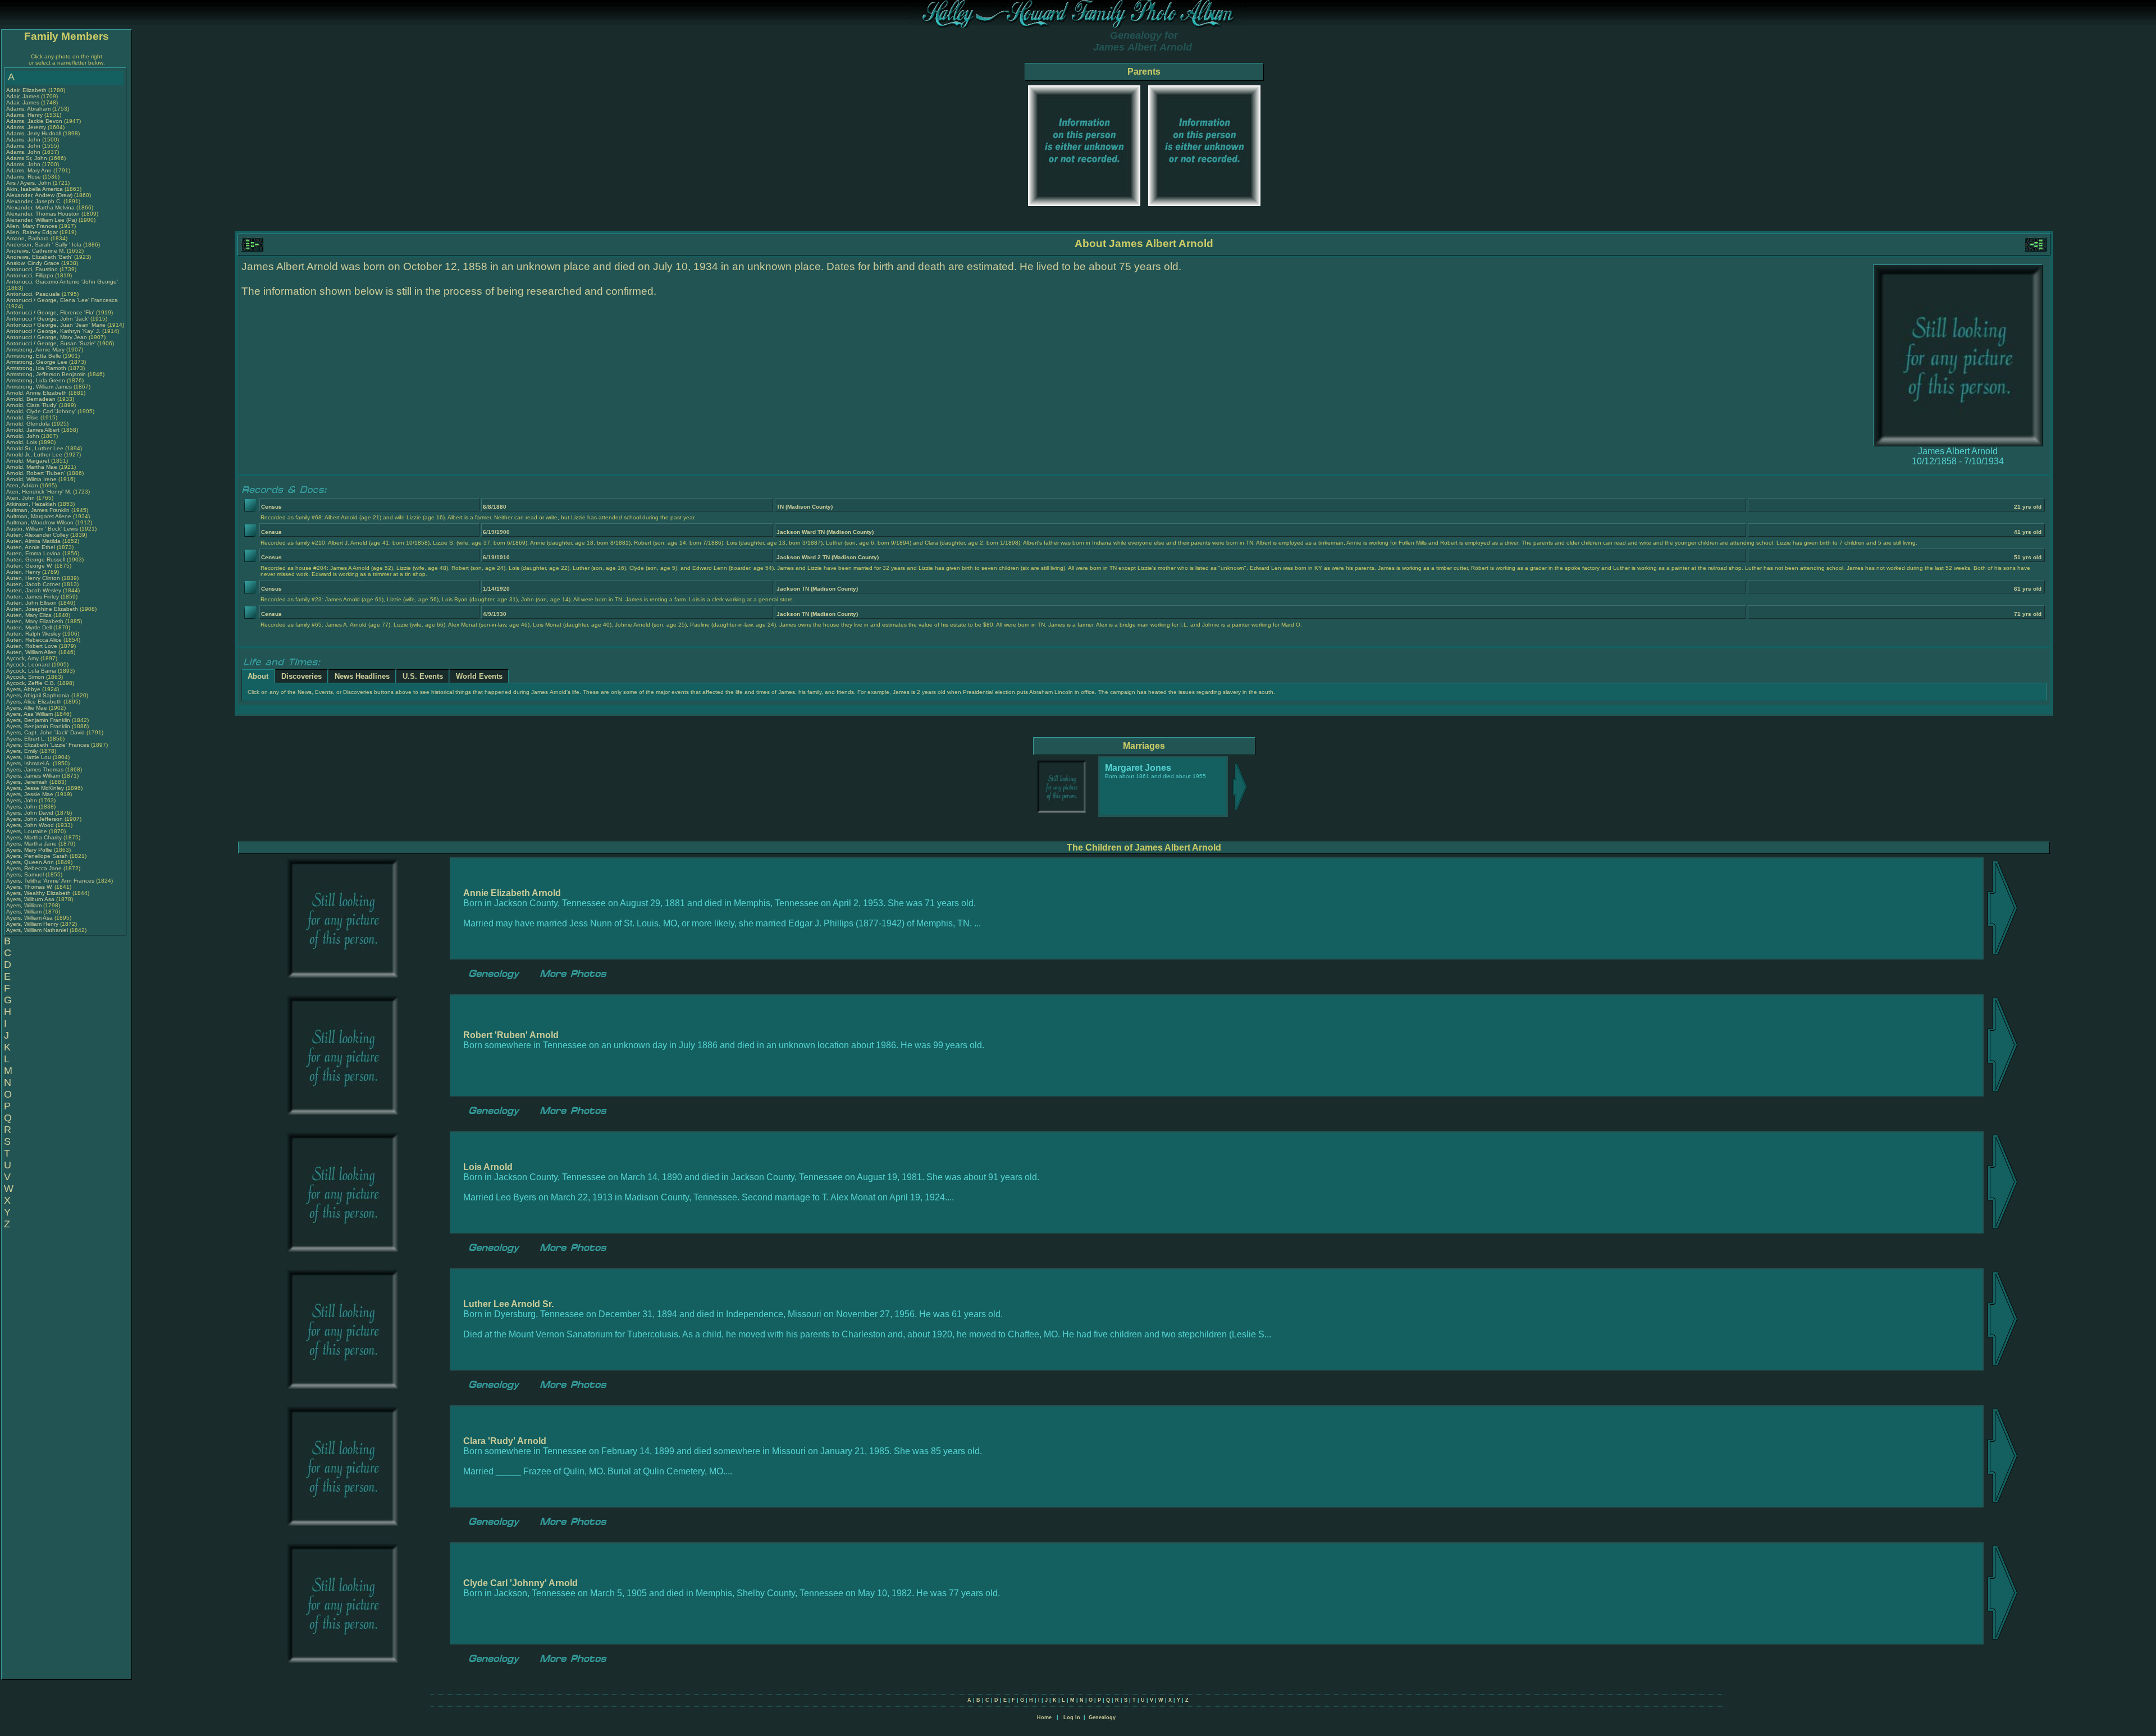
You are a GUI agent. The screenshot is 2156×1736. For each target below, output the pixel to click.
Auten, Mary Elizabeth (35, 621)
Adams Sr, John (28, 158)
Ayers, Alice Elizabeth (34, 702)
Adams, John (24, 140)
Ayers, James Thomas (35, 769)
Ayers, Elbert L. (26, 739)
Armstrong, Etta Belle (34, 356)
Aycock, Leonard (29, 664)
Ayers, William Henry (32, 924)
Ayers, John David (30, 813)
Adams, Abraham (29, 109)
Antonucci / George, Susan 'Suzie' (52, 343)
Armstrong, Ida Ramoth (36, 368)
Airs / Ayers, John (29, 183)
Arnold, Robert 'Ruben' (36, 473)
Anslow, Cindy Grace (33, 263)
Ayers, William (25, 905)
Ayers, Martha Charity (34, 837)
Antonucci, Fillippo (31, 275)
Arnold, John (24, 436)
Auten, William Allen (31, 652)
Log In (1072, 1717)
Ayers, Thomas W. (29, 887)
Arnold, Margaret (29, 461)
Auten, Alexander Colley (37, 535)
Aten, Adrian (23, 485)
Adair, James (24, 96)
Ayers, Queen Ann (30, 862)
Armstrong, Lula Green (36, 380)
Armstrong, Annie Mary (35, 350)
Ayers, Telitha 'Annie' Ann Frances (50, 881)
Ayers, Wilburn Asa (30, 899)
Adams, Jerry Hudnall (34, 133)
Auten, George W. (29, 566)
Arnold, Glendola (29, 424)
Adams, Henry (25, 115)
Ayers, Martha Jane (31, 844)
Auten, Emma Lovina (33, 553)
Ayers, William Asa (29, 918)
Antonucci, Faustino (33, 269)
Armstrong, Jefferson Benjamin (46, 374)
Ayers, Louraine (28, 831)
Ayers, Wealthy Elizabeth (38, 893)
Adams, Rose (24, 177)
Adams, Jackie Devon (34, 121)
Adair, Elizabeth (27, 90)
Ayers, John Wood (30, 825)
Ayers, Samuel (26, 874)
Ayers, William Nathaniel (37, 930)
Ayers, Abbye (24, 689)
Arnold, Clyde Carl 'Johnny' (41, 411)
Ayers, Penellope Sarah (37, 856)
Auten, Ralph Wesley (33, 634)
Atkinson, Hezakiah (32, 504)
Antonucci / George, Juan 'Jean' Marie (56, 325)
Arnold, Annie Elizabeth (36, 393)
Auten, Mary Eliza (29, 615)
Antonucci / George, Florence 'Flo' (51, 312)
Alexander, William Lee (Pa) (42, 220)
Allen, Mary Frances (32, 226)
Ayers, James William (33, 776)
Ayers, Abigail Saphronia (38, 695)
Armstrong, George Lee (37, 362)
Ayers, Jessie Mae (30, 794)
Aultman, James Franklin (38, 510)
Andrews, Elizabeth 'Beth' (40, 257)
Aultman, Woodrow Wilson (40, 522)
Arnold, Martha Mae (33, 467)
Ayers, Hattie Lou (29, 757)
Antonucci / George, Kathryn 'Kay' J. (53, 331)
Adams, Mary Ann (30, 170)
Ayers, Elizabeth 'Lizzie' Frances (48, 745)
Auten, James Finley (33, 597)
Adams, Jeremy (27, 127)
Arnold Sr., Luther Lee (35, 448)
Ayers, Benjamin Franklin (38, 720)
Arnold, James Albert (33, 430)
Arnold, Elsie (23, 417)
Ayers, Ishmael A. (29, 763)
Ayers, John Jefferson (35, 819)
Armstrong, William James (39, 387)
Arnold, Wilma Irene (31, 479)
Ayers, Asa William (29, 714)
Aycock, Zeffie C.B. (31, 683)
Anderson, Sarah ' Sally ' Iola (44, 245)
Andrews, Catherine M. (36, 251)
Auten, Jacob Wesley (34, 590)
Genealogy (1102, 1717)
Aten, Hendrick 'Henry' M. (39, 492)
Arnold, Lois (22, 442)
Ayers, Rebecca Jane (34, 868)
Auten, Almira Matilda (33, 541)
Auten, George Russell (36, 559)
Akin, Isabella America (35, 189)
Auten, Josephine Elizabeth (42, 609)
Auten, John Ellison (31, 603)
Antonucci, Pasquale (34, 294)
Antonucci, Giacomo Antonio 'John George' (62, 282)
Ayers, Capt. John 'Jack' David (45, 732)
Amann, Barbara (28, 238)
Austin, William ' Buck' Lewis (42, 529)
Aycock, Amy (23, 658)
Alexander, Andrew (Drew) (40, 195)
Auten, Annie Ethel (31, 547)
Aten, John (21, 498)
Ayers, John (22, 800)
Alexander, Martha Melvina (40, 207)
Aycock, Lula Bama (31, 671)
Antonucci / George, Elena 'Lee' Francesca (62, 300)
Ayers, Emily (23, 751)
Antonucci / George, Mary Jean (47, 337)
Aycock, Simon (26, 677)
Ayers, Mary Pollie (29, 850)
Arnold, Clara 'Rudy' (33, 405)
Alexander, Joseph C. (34, 201)
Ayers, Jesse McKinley (35, 788)
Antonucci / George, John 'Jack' (48, 319)
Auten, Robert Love (32, 646)
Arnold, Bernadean (32, 399)
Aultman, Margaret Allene (39, 516)
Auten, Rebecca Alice (34, 640)
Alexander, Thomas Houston (43, 214)
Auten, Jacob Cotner (33, 584)
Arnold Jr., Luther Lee (34, 454)
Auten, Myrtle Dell (29, 627)
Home (1044, 1717)
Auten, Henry (24, 572)
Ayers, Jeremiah (28, 782)
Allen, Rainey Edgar (32, 232)
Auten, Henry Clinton (33, 578)
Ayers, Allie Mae (27, 708)
